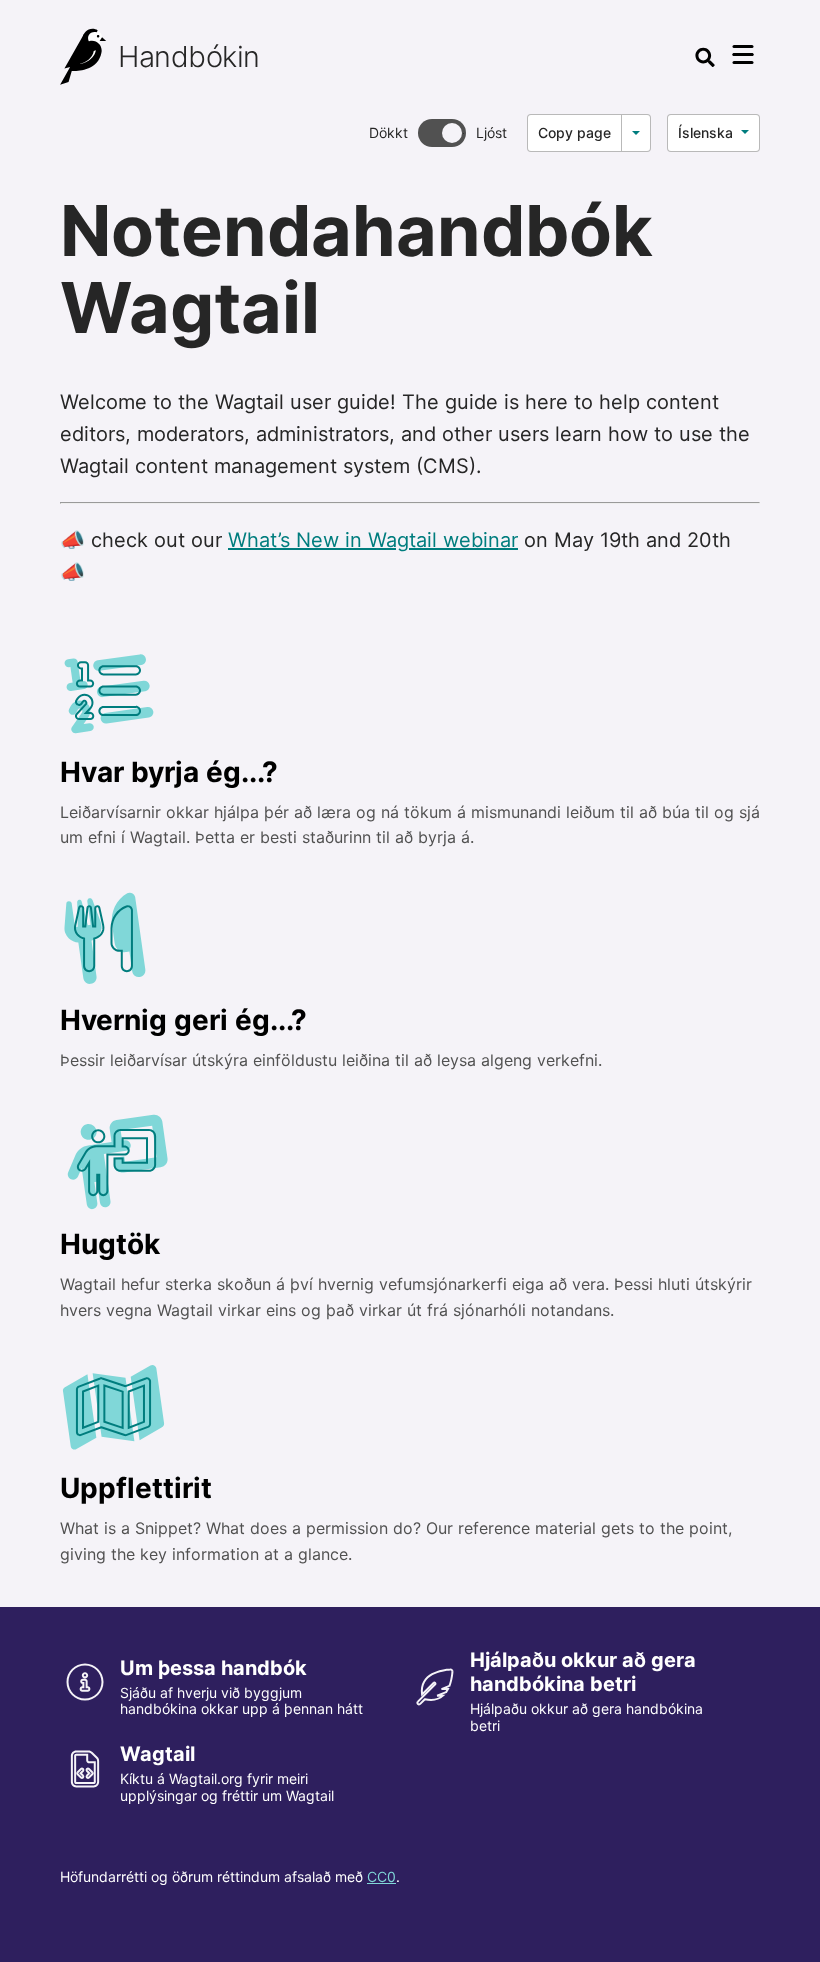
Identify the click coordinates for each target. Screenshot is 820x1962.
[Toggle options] (636, 133)
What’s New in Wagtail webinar (373, 540)
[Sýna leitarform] (705, 57)
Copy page (574, 132)
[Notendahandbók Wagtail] (84, 57)
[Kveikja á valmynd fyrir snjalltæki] (743, 55)
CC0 (381, 1876)
